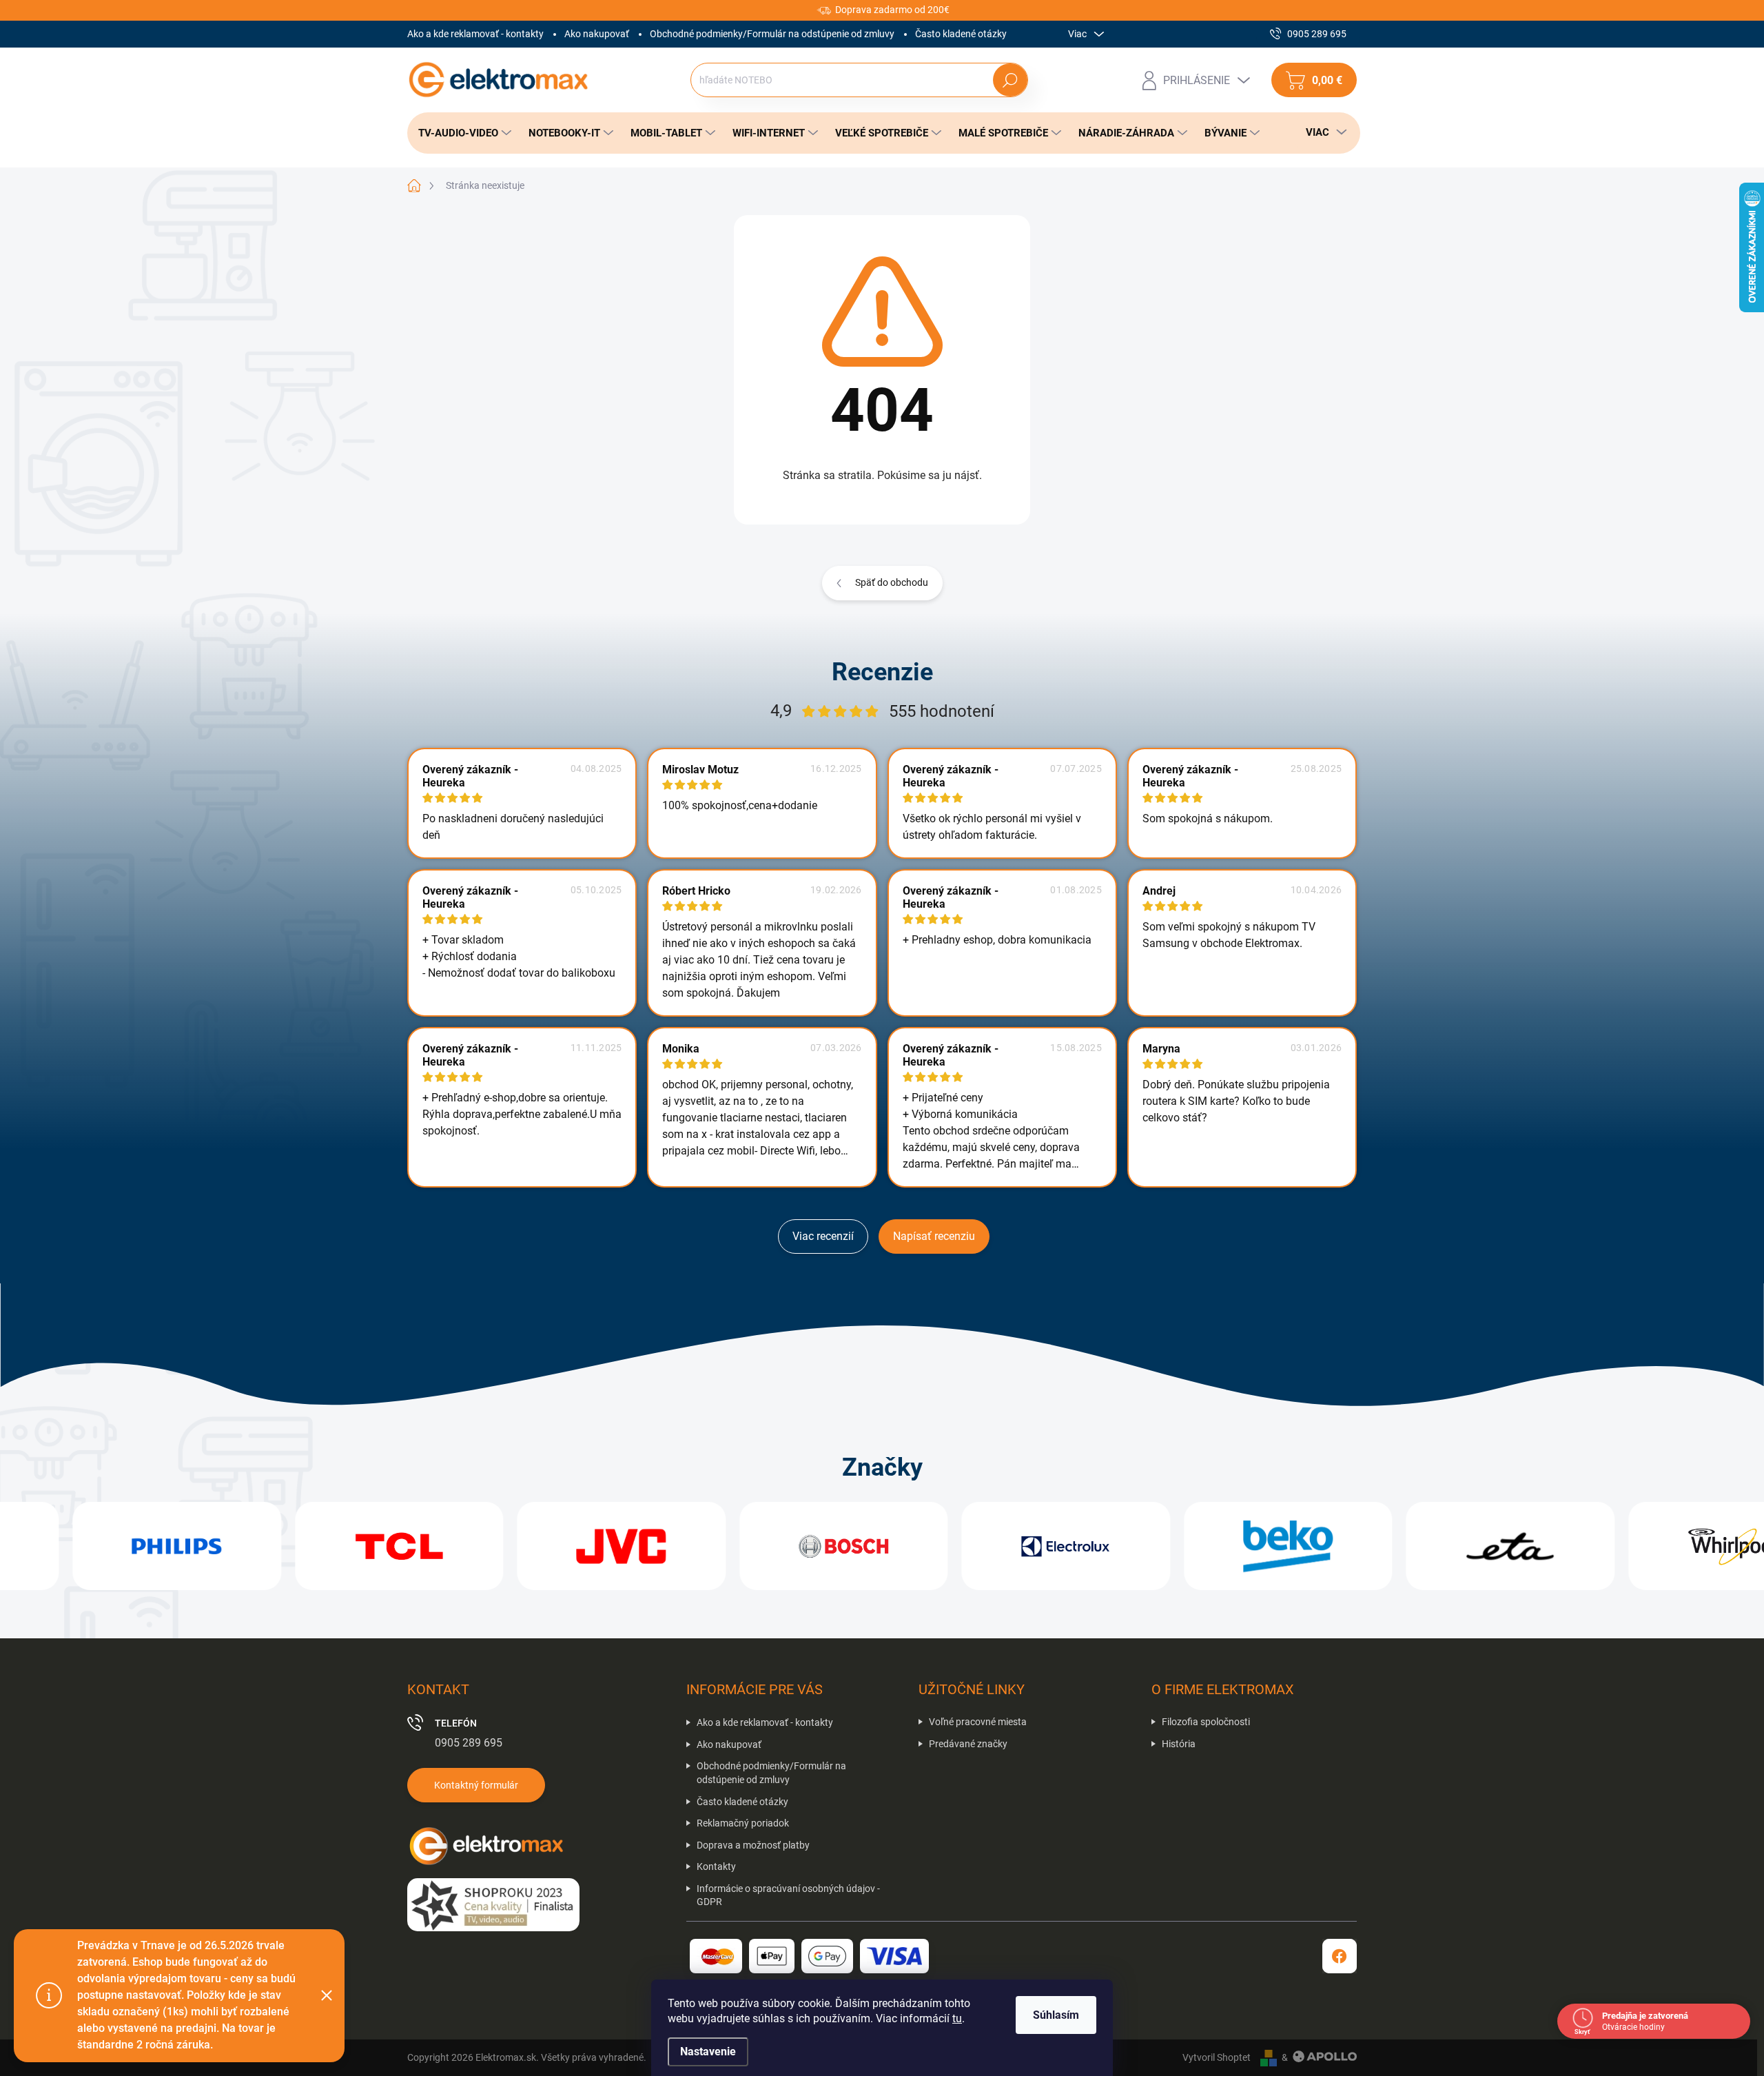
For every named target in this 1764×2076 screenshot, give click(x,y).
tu (957, 2018)
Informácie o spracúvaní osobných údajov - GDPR (788, 1895)
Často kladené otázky (961, 34)
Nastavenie (708, 2052)
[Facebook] (1340, 1956)
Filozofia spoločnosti (1206, 1722)
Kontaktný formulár (476, 1785)
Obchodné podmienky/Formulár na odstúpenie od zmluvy (772, 34)
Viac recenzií (823, 1236)
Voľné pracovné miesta (978, 1722)
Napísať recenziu (934, 1236)
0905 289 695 (469, 1743)
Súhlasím (1056, 2015)
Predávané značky (968, 1744)
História (1179, 1744)
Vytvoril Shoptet (1217, 2057)
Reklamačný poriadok (743, 1823)
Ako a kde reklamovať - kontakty (475, 34)
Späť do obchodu (892, 582)
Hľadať (1010, 80)
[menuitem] (461, 133)
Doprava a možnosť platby (753, 1845)
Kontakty (716, 1866)
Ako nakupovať (597, 34)
